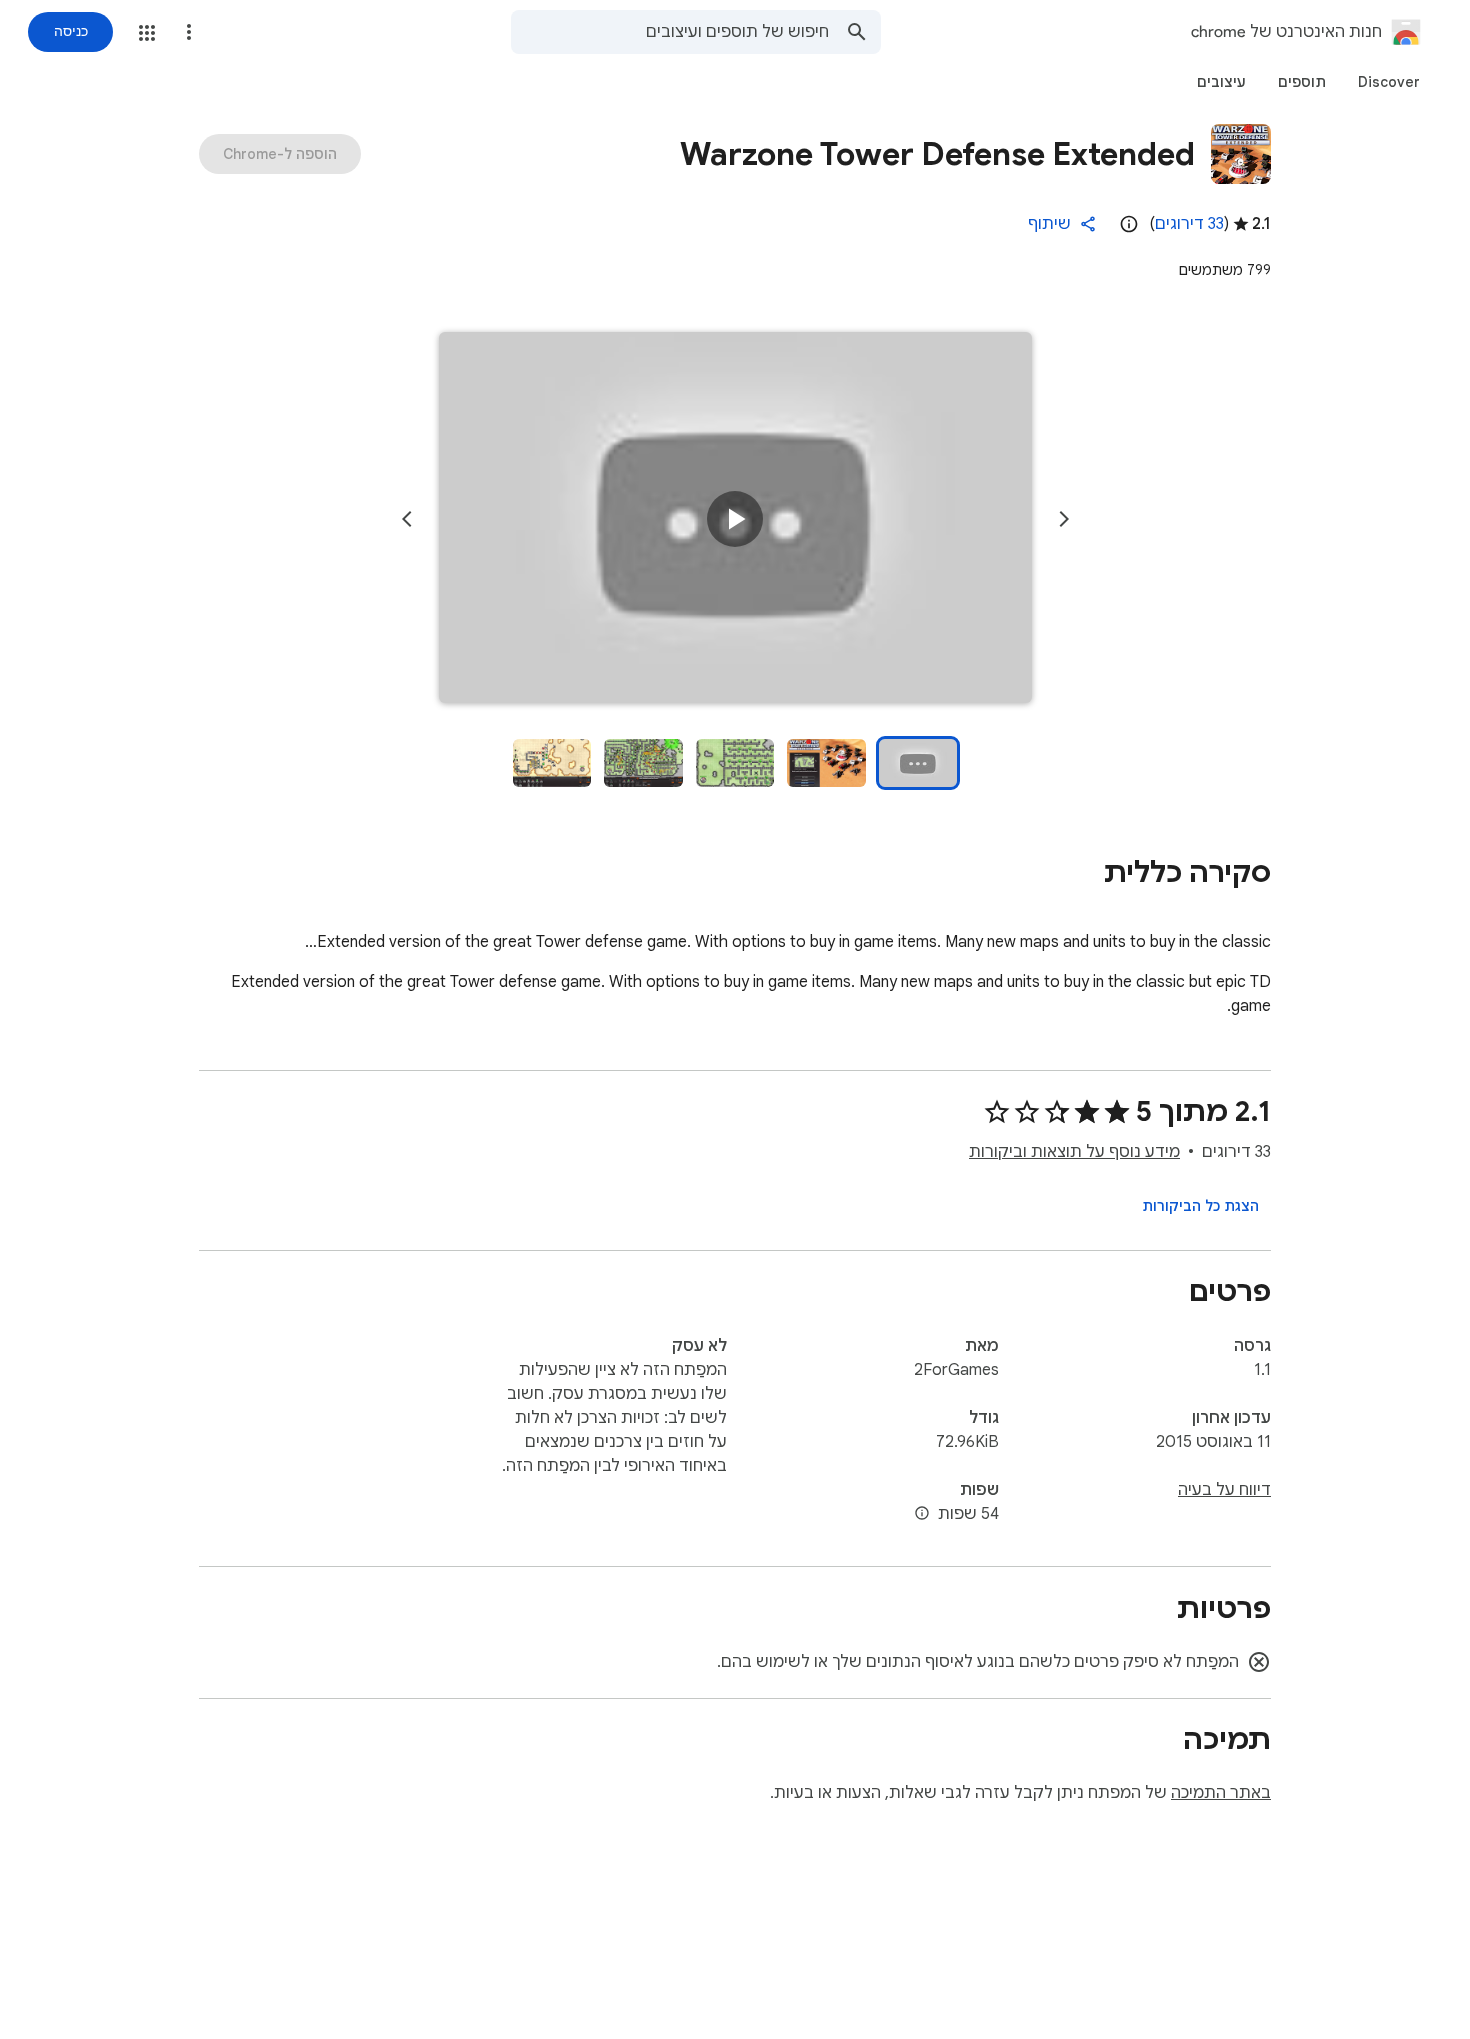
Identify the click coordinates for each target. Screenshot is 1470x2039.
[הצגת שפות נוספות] (922, 1514)
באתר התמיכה (1221, 1793)
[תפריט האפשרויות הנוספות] (189, 32)
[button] (147, 33)
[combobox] (670, 32)
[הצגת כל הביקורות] (1200, 1206)
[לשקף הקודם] (1064, 519)
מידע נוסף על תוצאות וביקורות (1074, 1152)
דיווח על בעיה (1224, 1490)
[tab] (1389, 82)
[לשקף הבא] (407, 519)
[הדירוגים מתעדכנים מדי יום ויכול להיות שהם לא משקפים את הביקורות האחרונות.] (1129, 224)
